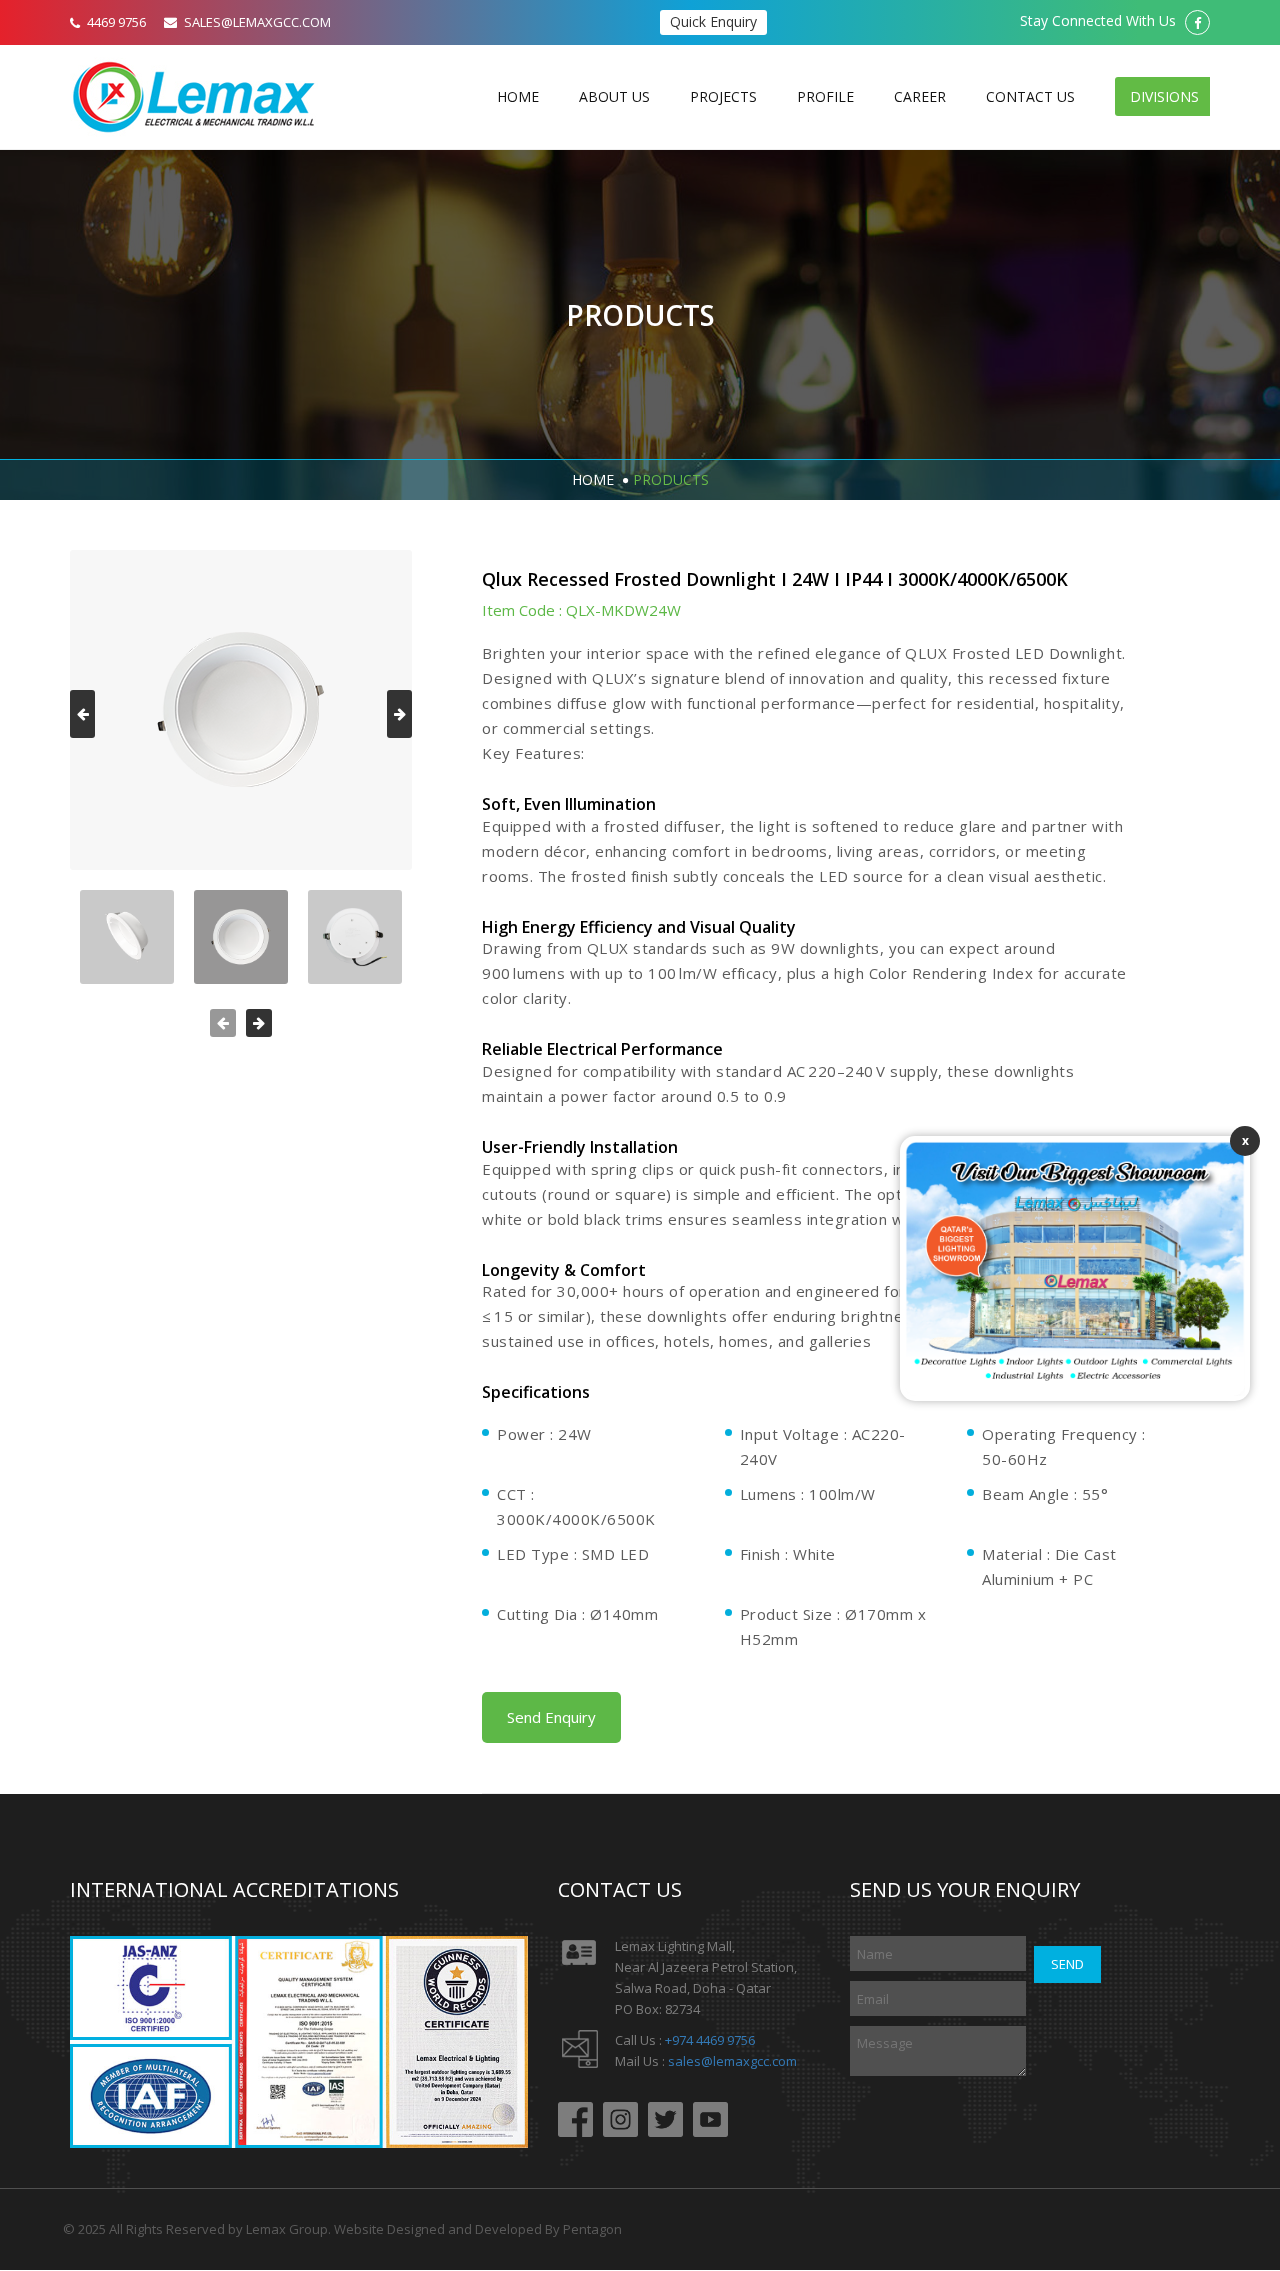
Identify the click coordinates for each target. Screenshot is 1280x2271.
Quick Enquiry (713, 21)
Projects (723, 96)
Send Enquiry (551, 1717)
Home (518, 96)
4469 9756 (116, 22)
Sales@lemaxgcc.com (257, 22)
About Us (614, 96)
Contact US (1030, 96)
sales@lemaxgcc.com (732, 2061)
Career (920, 96)
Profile (825, 96)
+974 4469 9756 (710, 2040)
